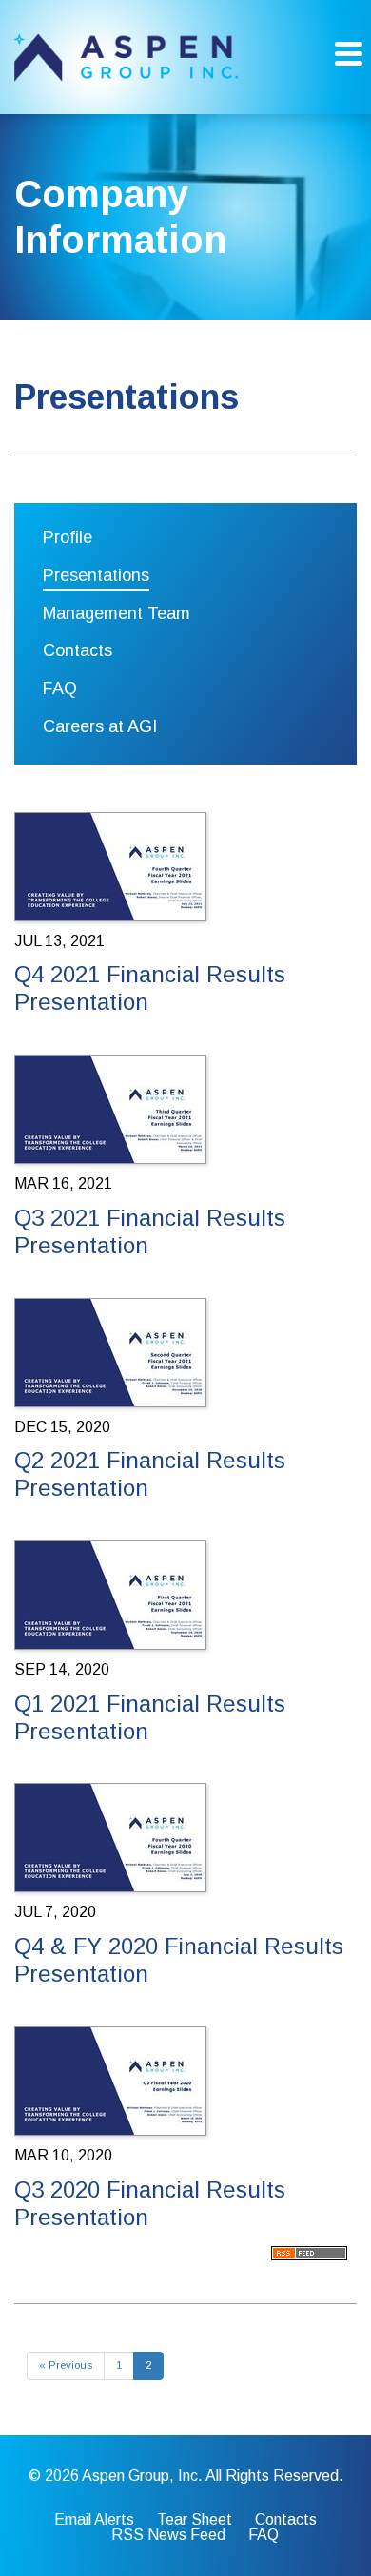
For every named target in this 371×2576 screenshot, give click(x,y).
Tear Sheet (195, 2520)
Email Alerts (94, 2520)
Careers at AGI (100, 726)
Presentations (96, 575)
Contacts (78, 650)
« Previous (66, 2365)
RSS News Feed (168, 2535)
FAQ (60, 688)
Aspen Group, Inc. (142, 2476)
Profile (68, 537)
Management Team (117, 613)
